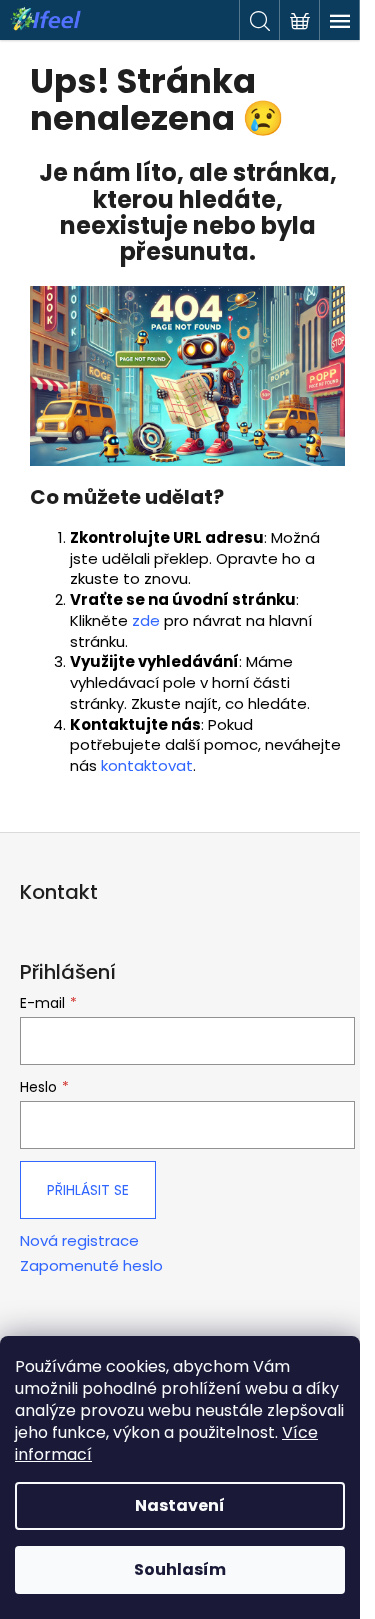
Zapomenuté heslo (91, 1266)
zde (146, 620)
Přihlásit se (88, 1190)
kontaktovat (147, 765)
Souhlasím (180, 1569)
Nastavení (180, 1505)
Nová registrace (79, 1241)
